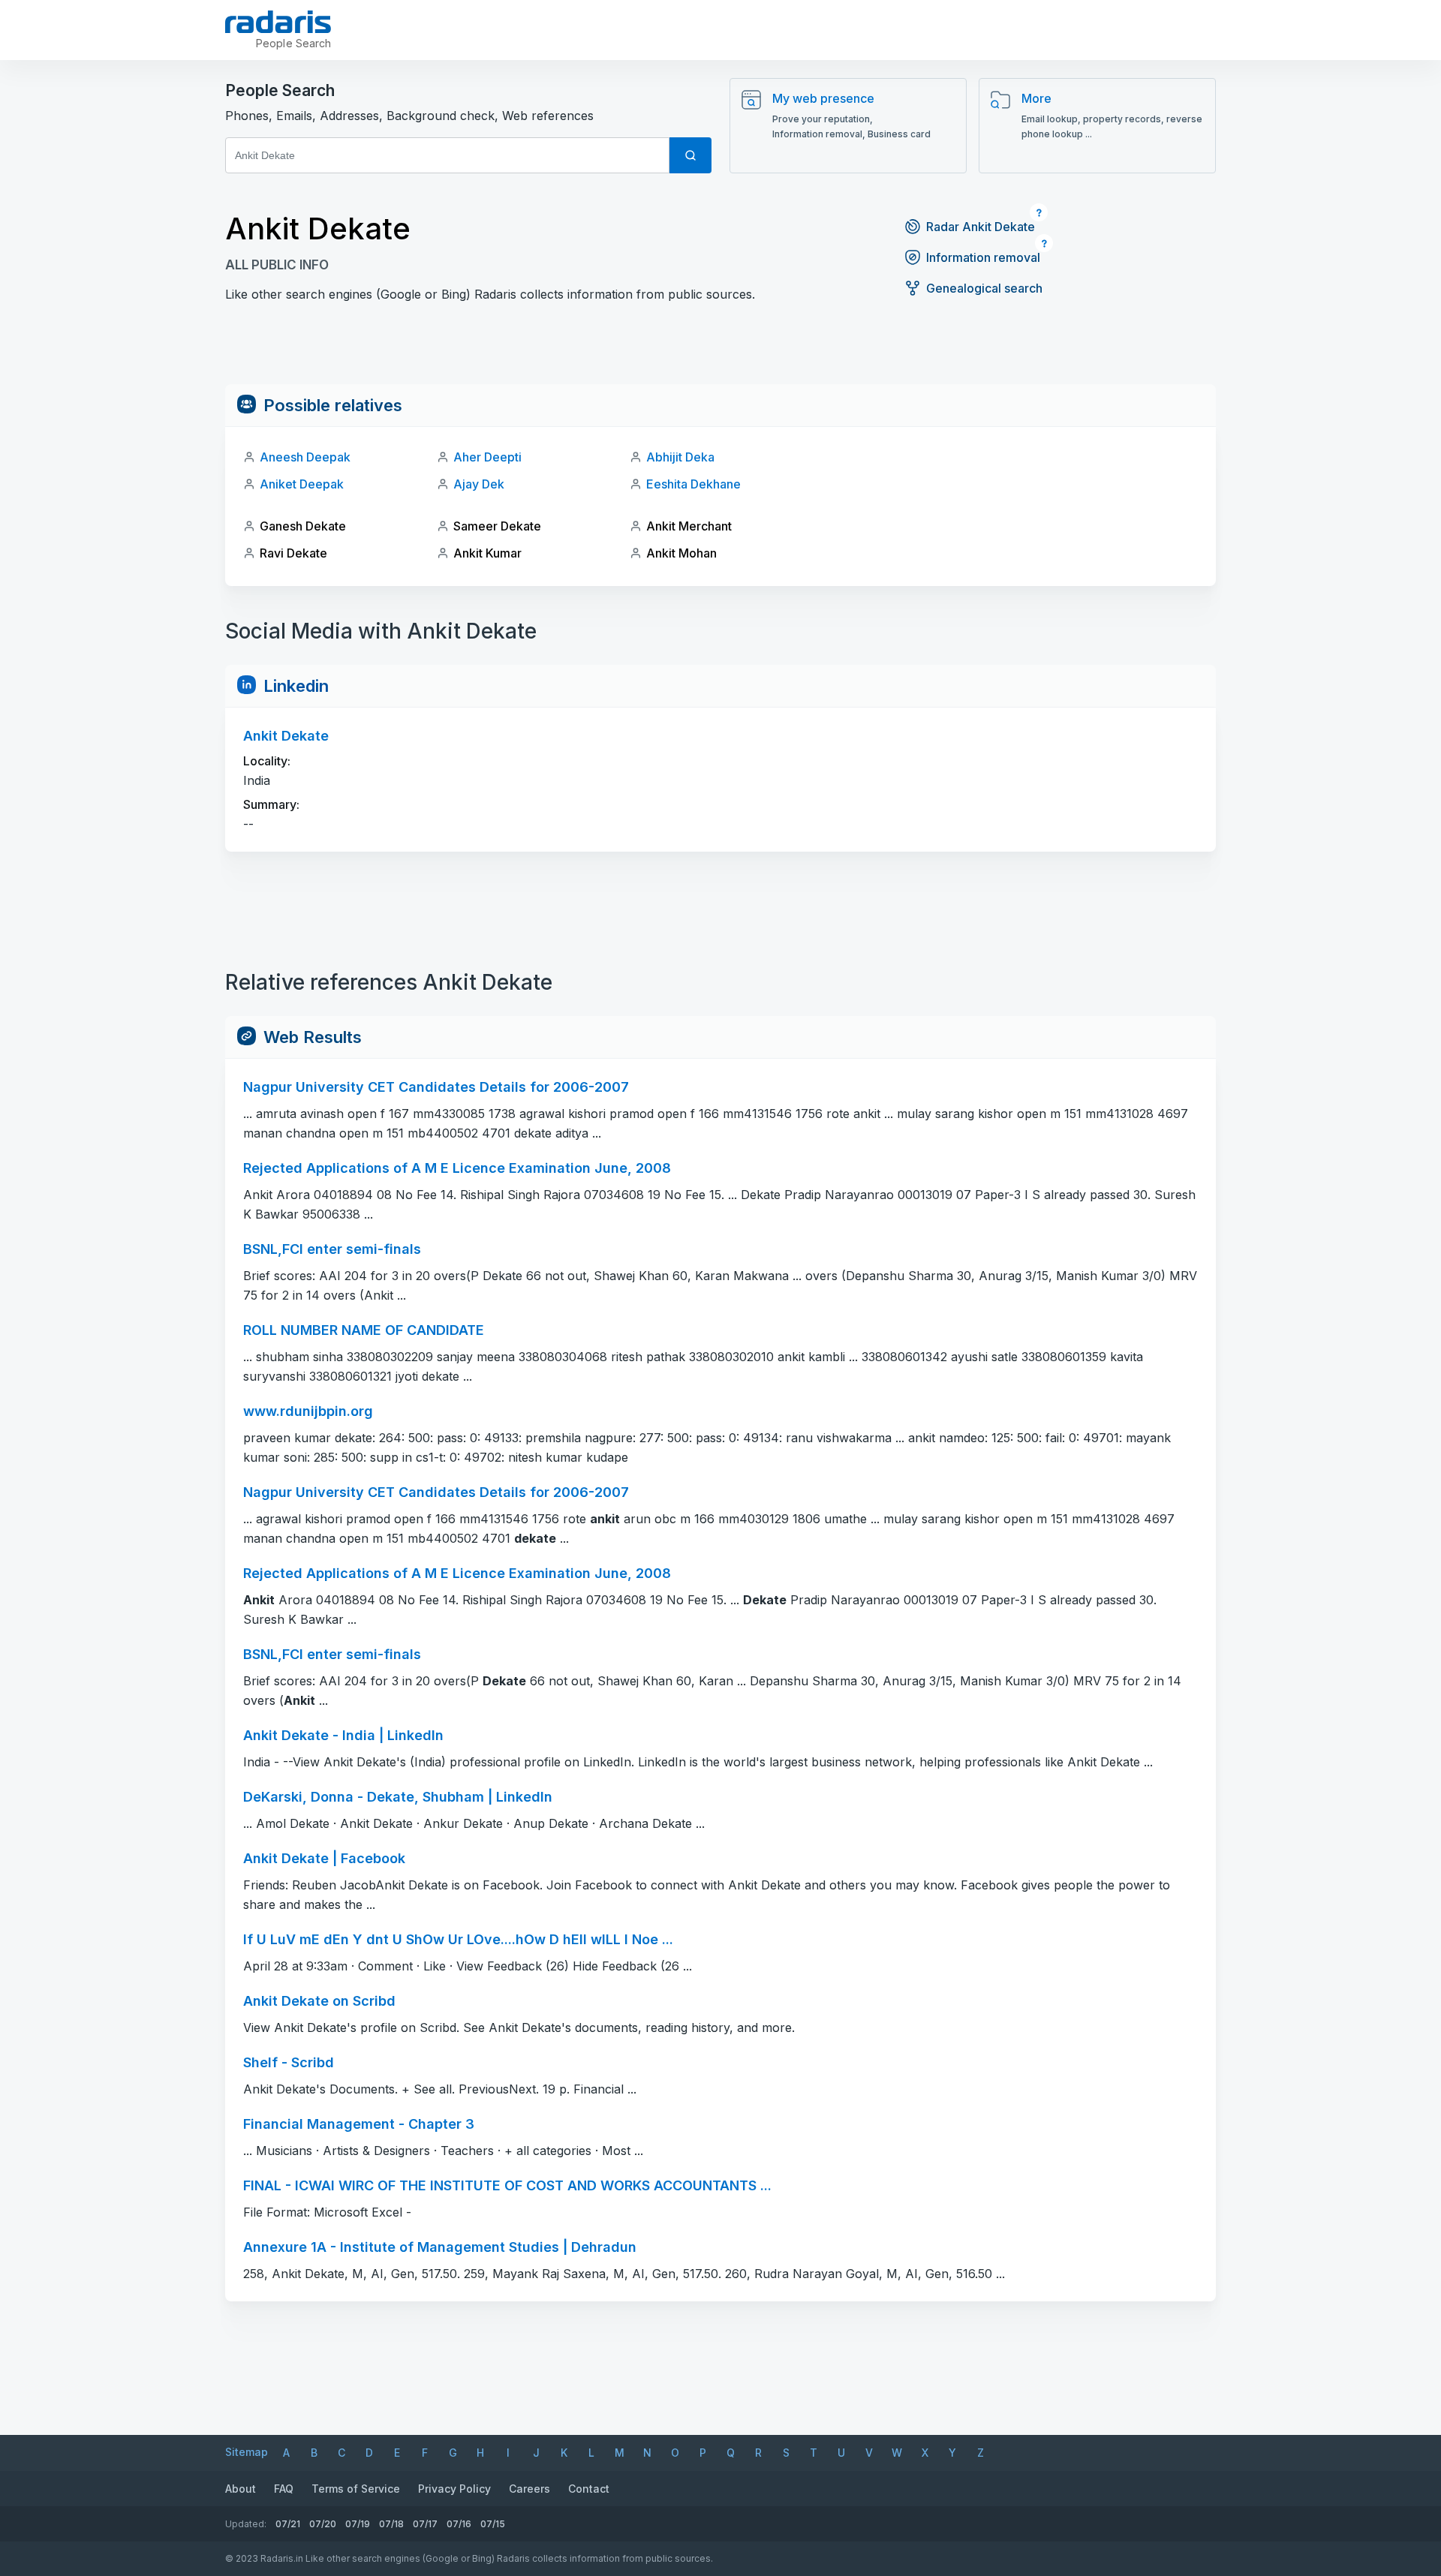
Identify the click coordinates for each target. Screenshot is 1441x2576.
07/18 (391, 2524)
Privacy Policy (454, 2489)
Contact (589, 2489)
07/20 (323, 2524)
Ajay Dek (479, 484)
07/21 (288, 2524)
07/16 (459, 2524)
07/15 (493, 2524)
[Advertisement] (720, 350)
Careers (529, 2489)
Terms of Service (356, 2489)
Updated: (246, 2524)
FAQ (284, 2489)
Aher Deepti (487, 457)
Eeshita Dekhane (693, 484)
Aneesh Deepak (305, 457)
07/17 (425, 2524)
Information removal (983, 257)
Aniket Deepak (302, 484)
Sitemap (247, 2452)
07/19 (358, 2524)
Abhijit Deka (680, 457)
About (241, 2489)
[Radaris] (278, 22)
